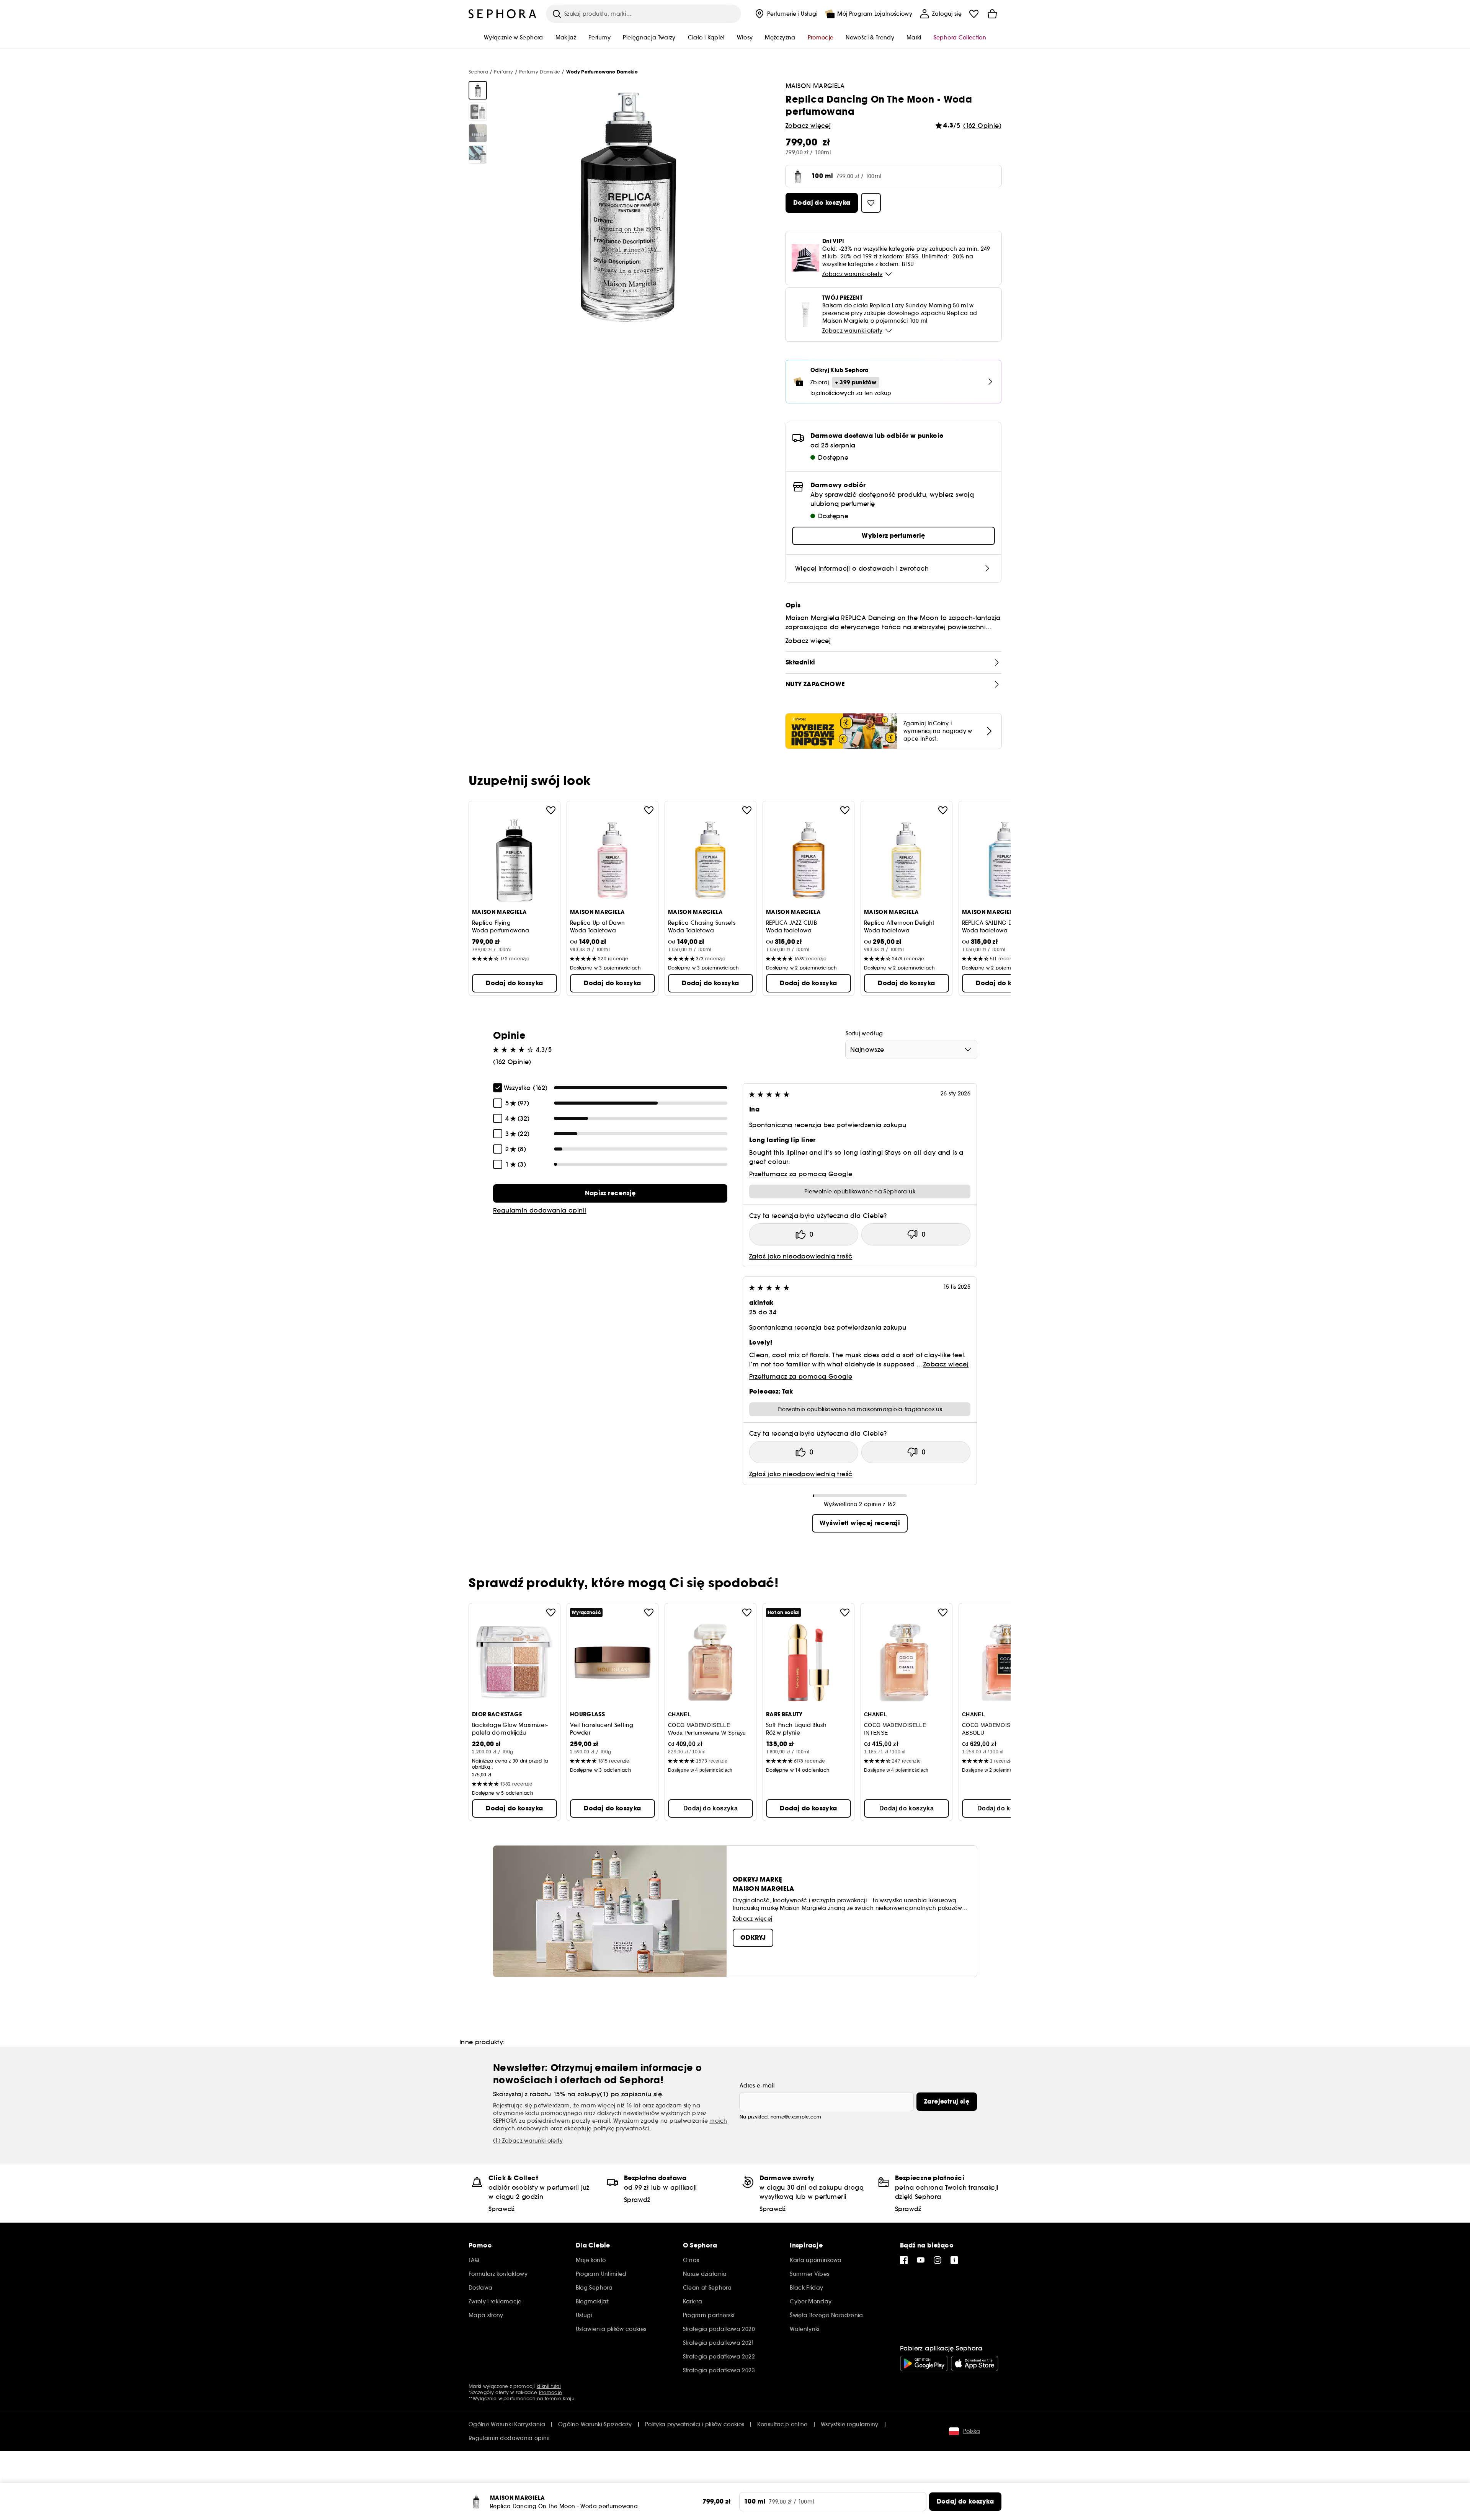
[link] (610, 1193)
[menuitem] (786, 14)
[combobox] (911, 1049)
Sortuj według (864, 1033)
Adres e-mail (757, 2086)
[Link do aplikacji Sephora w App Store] (975, 2363)
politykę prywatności (621, 2128)
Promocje (550, 2392)
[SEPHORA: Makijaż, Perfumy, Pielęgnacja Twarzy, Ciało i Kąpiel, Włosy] (503, 14)
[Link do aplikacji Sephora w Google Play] (924, 2363)
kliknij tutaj (549, 2386)
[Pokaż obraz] (478, 90)
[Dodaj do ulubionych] (551, 810)
